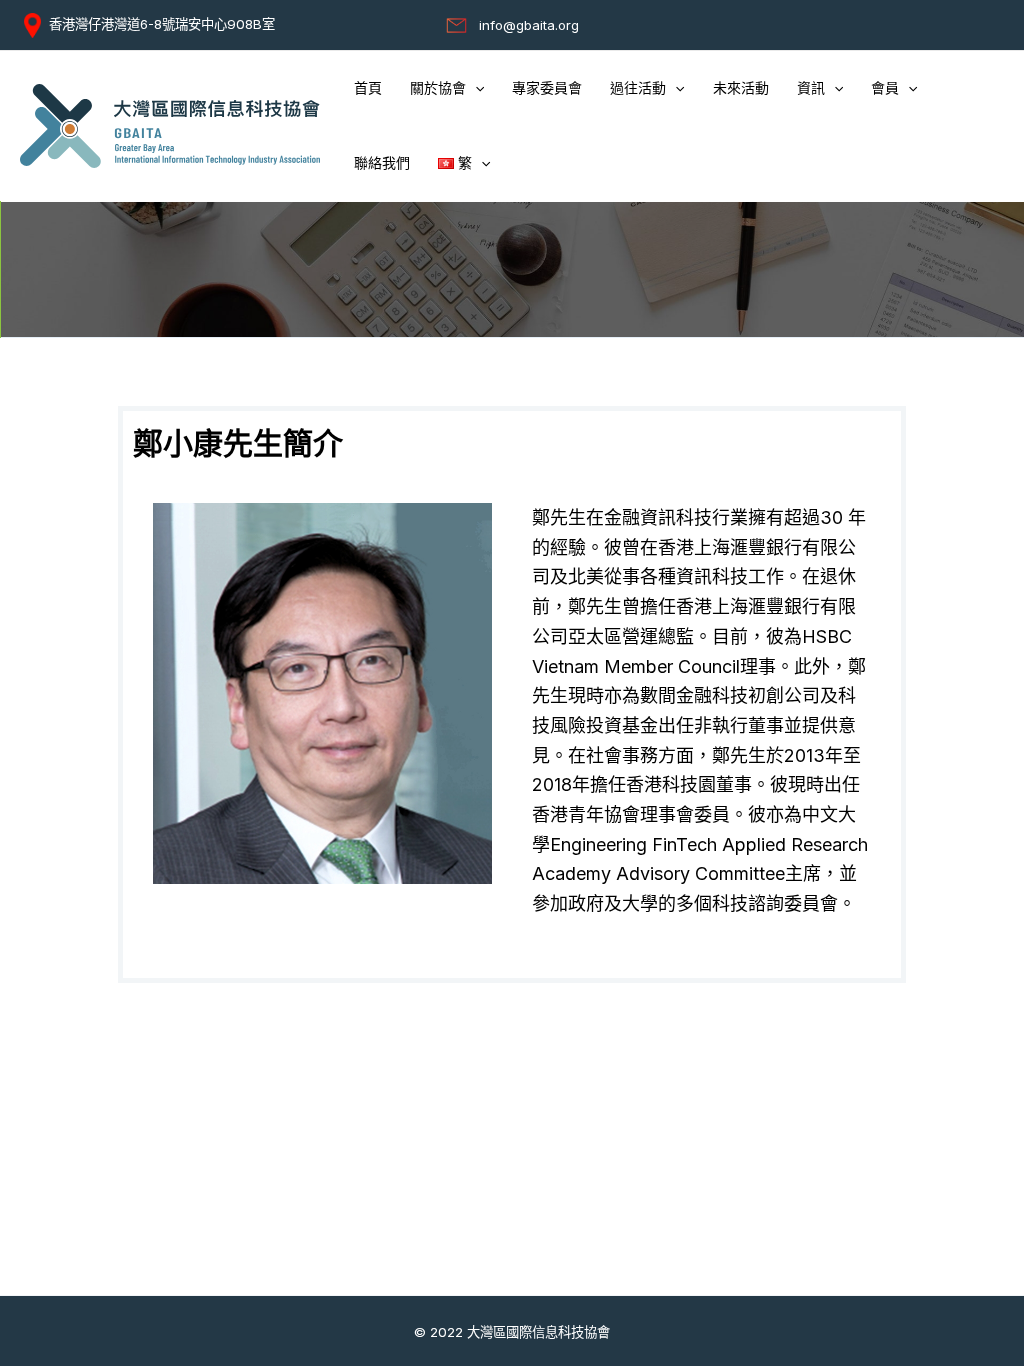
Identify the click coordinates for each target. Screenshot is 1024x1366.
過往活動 (638, 88)
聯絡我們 (382, 163)
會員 (885, 88)
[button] (475, 88)
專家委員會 (547, 88)
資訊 (811, 88)
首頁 (368, 88)
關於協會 (438, 88)
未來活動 (741, 88)
